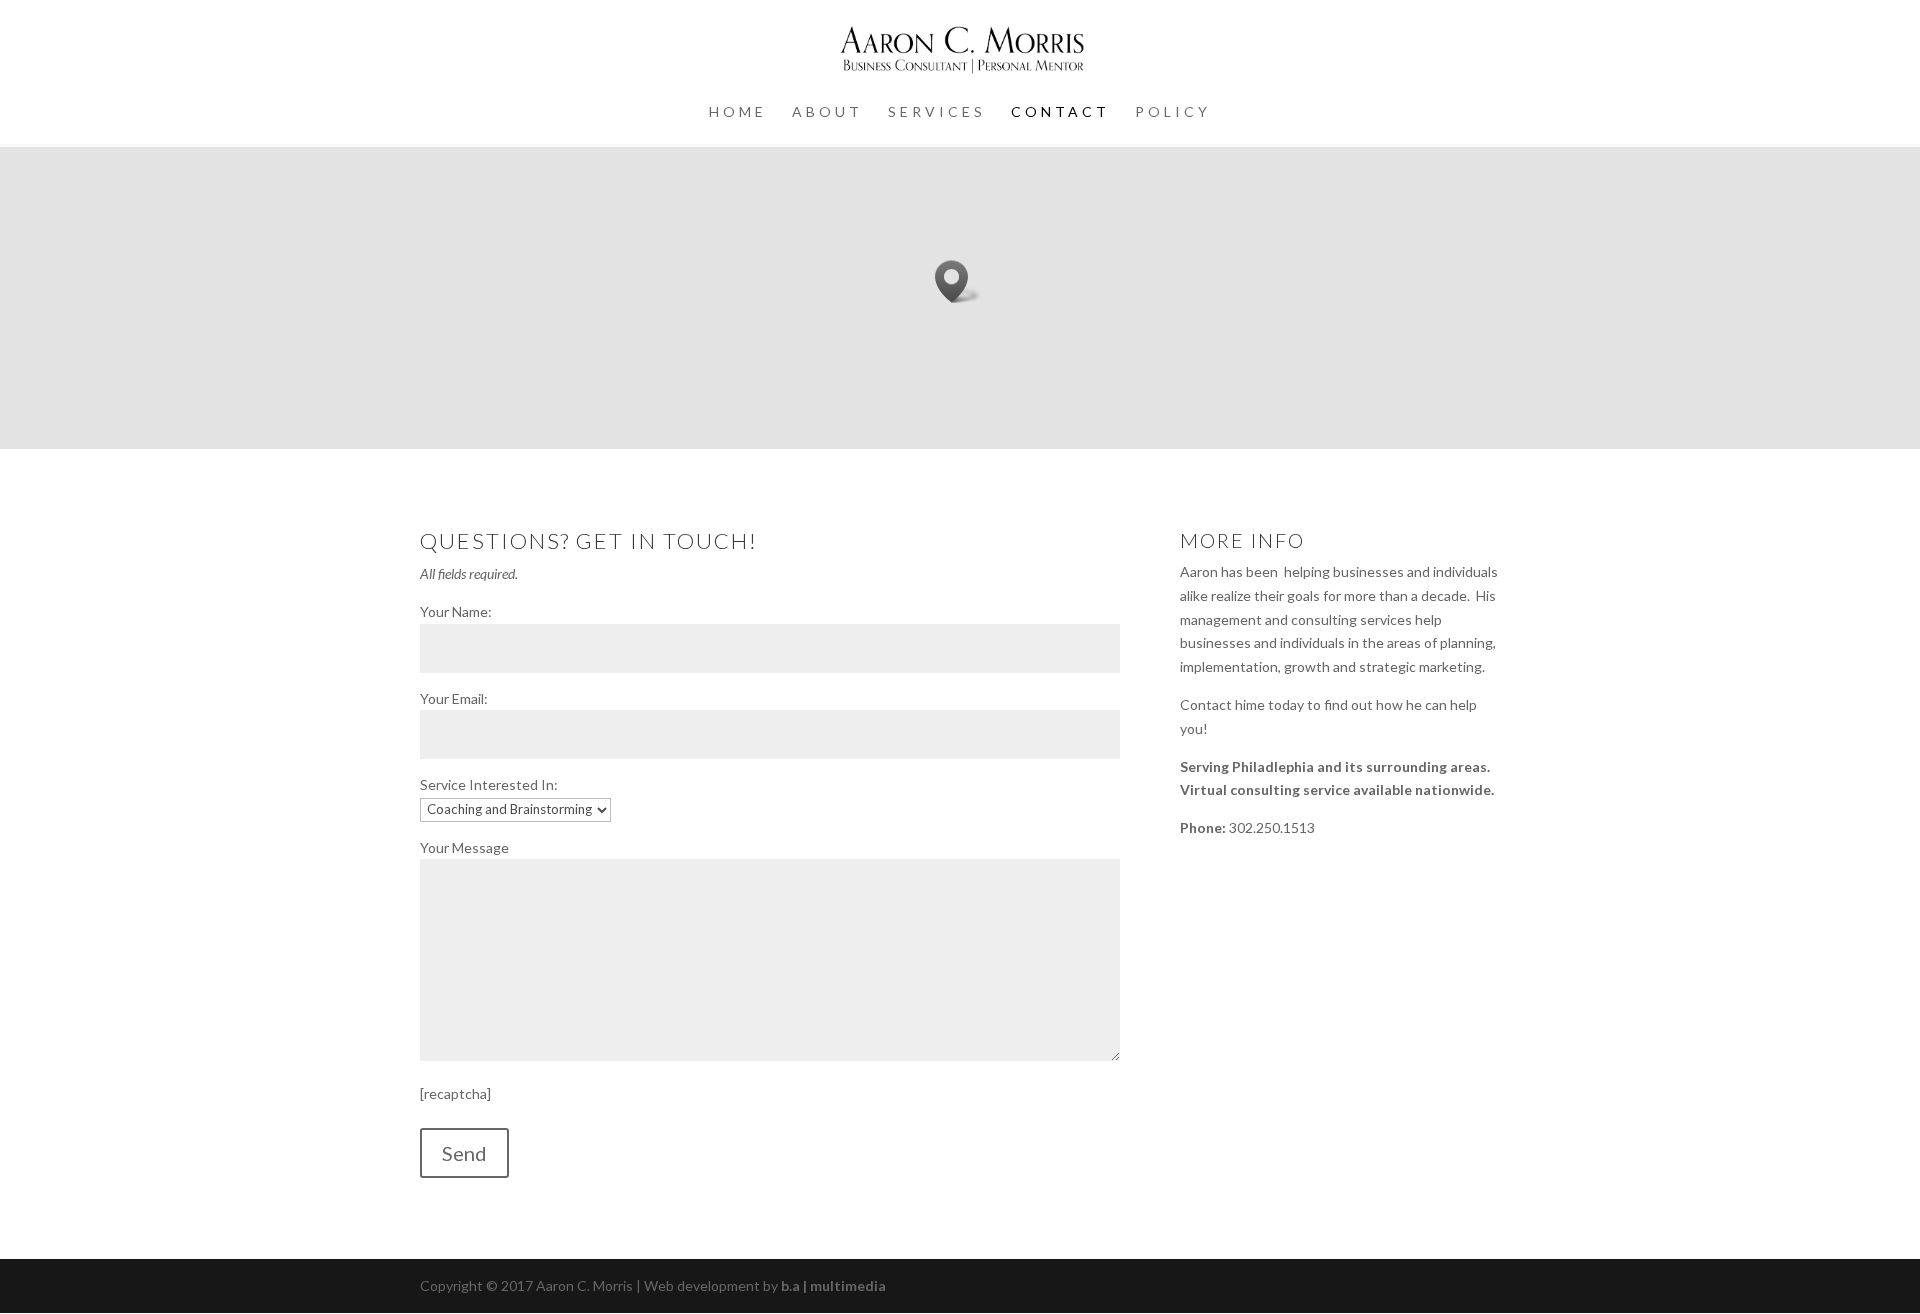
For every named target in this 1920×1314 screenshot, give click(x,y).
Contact (1060, 112)
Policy (1173, 112)
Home (738, 112)
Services (937, 112)
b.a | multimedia (833, 1285)
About (827, 112)
